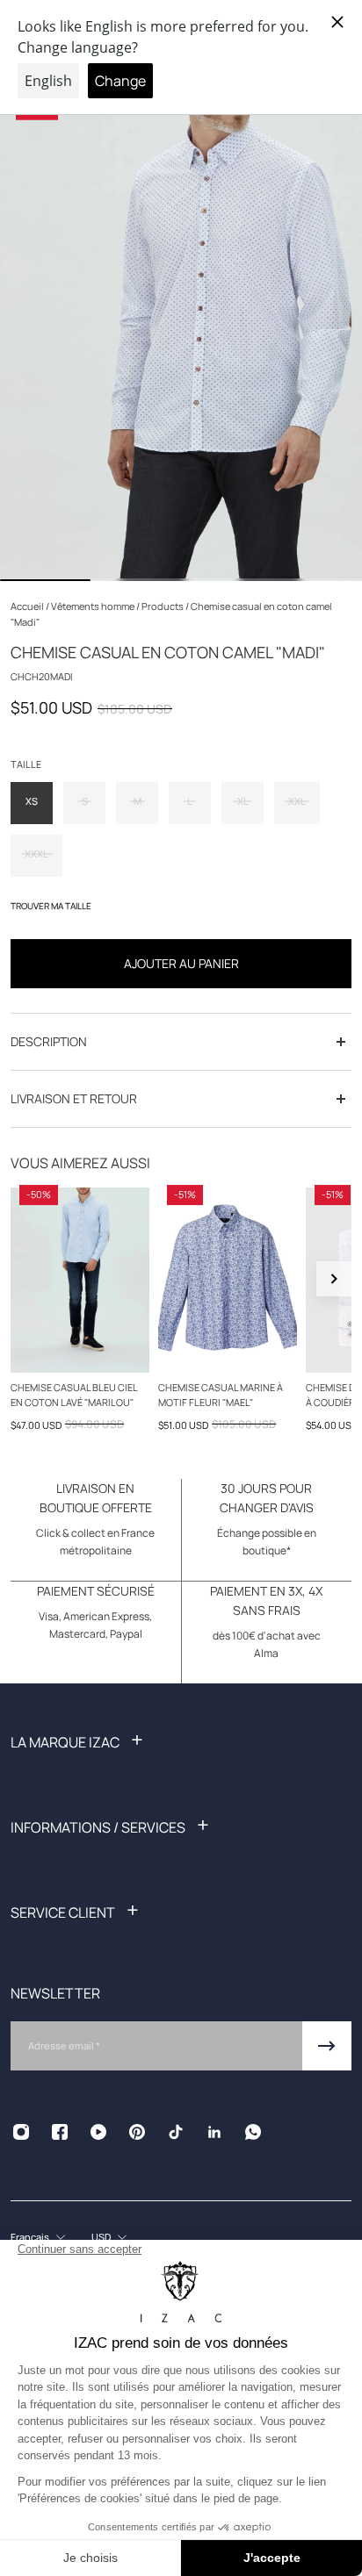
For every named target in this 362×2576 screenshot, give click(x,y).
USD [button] (101, 2237)
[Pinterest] (137, 2132)
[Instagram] (21, 2132)
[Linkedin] (214, 2132)
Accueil (28, 606)
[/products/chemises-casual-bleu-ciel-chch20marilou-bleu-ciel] (80, 1280)
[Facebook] (60, 2132)
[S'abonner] (327, 2046)
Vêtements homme (94, 606)
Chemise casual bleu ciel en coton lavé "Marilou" (74, 1395)
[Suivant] (334, 1279)
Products (163, 606)
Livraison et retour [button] (74, 1098)
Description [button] (49, 1041)
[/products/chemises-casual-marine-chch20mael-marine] (228, 1280)
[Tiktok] (176, 2132)
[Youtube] (98, 2132)
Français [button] (30, 2237)
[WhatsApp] (253, 2132)
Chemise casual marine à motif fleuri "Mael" (221, 1395)
